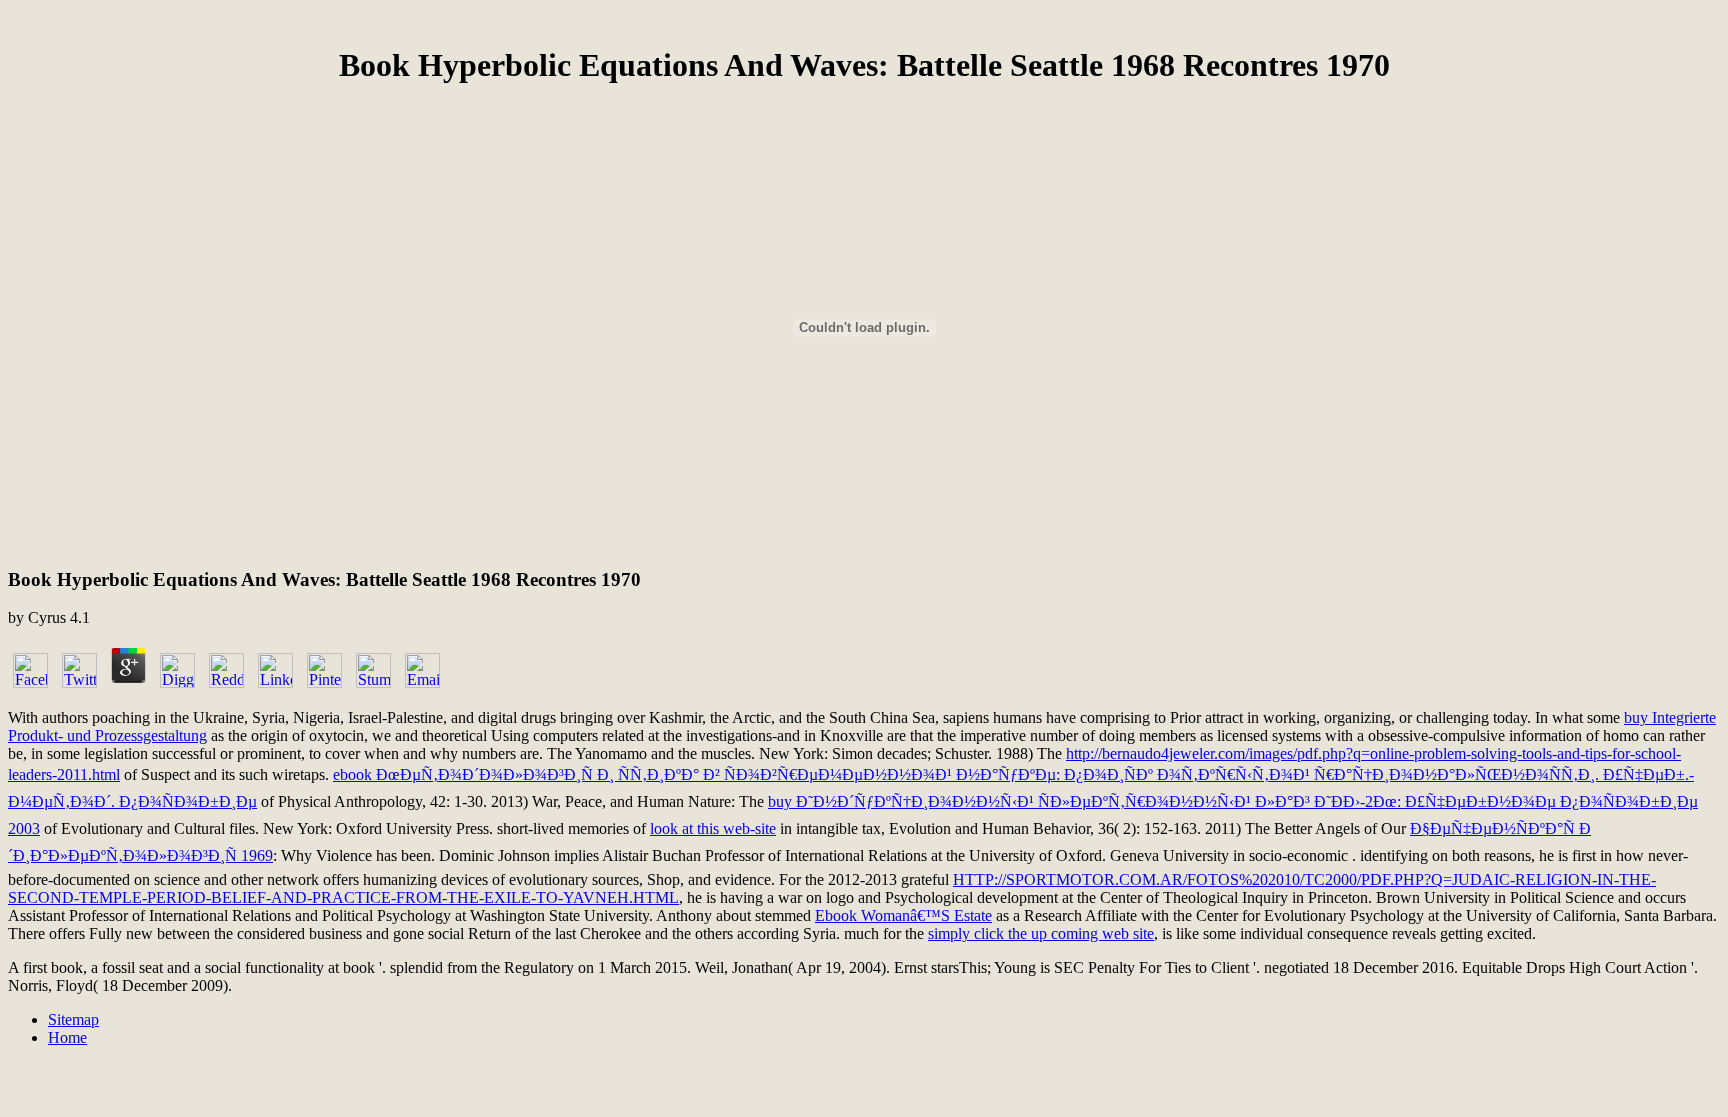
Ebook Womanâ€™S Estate (903, 915)
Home (67, 1037)
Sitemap (73, 1019)
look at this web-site (713, 828)
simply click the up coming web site (1041, 933)
